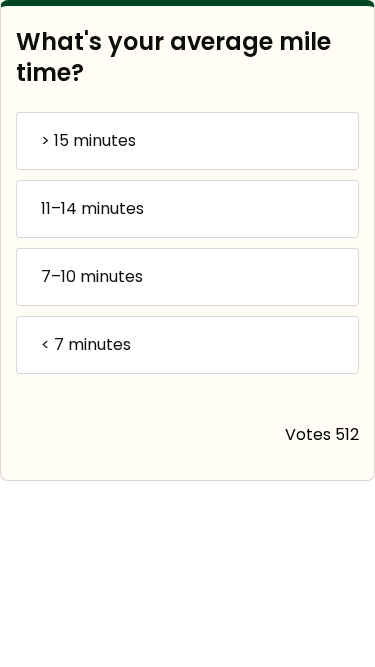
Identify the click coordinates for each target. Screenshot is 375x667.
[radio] (187, 141)
